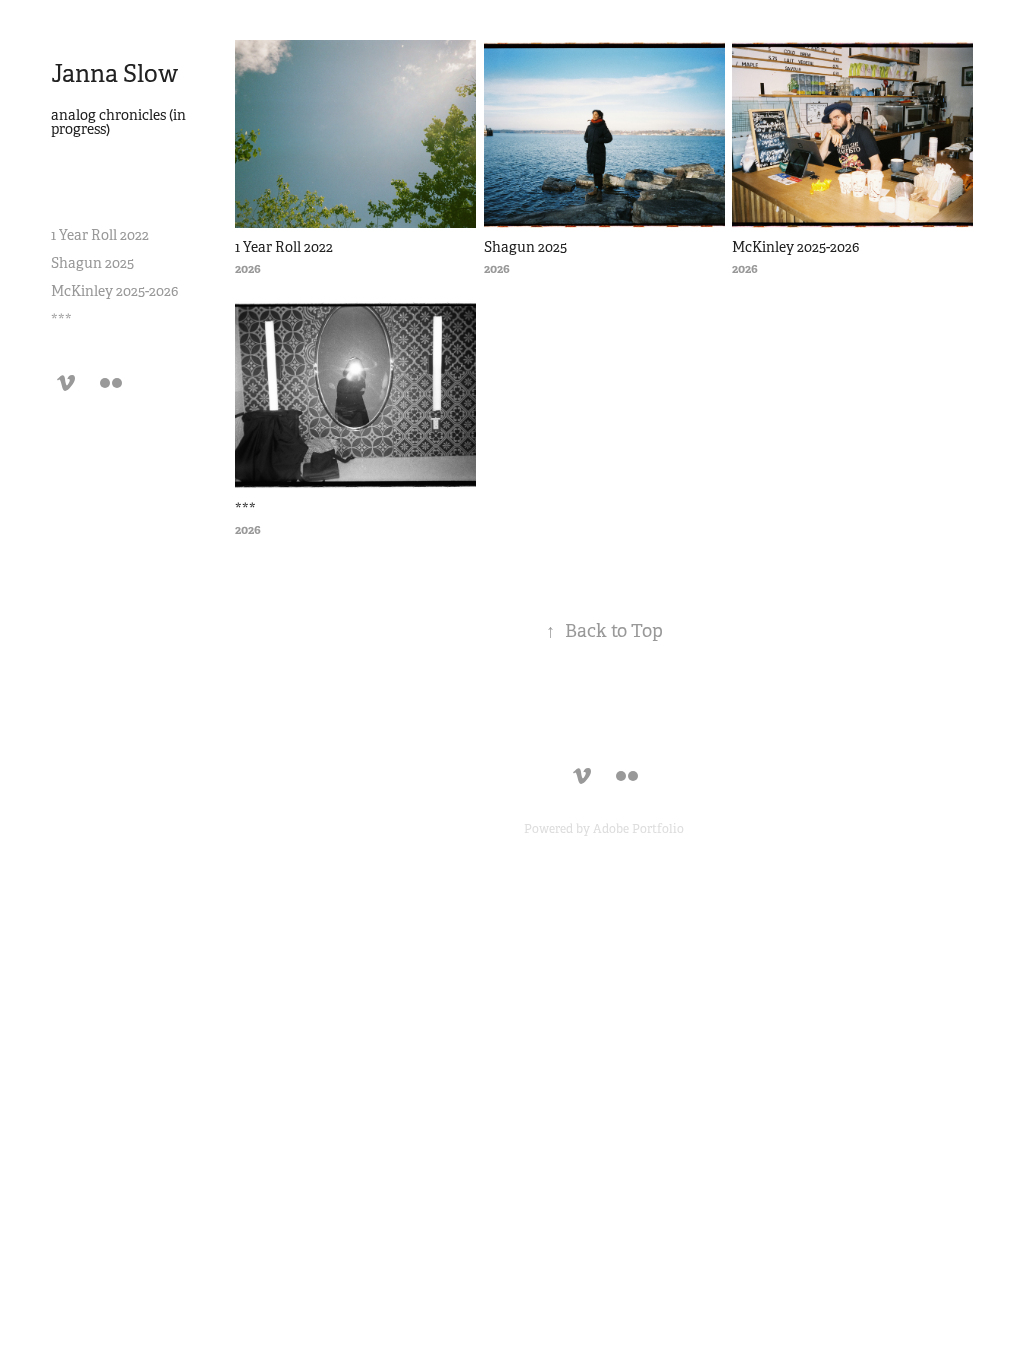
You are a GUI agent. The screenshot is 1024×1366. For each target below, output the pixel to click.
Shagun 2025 (92, 263)
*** (61, 319)
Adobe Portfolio (638, 829)
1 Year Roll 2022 (100, 235)
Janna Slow (114, 74)
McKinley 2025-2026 (114, 291)
